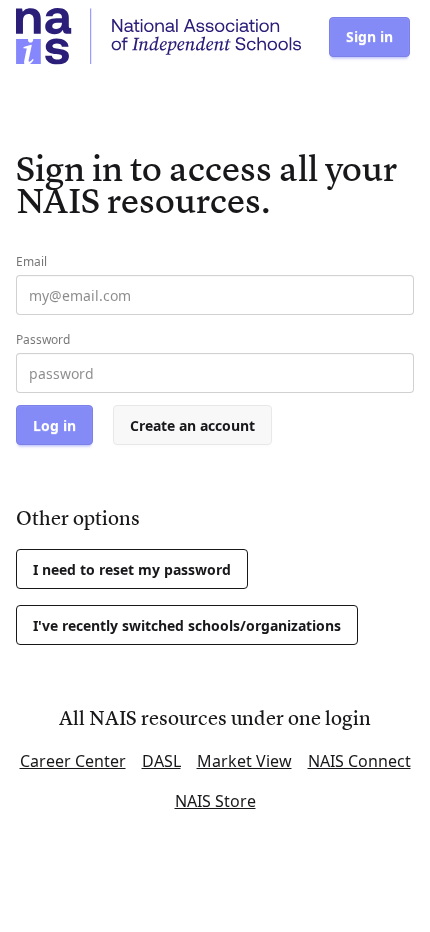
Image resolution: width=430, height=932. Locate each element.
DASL (161, 761)
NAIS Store (215, 801)
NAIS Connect (359, 761)
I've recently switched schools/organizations (187, 625)
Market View (244, 761)
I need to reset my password (132, 569)
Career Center (73, 761)
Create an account (192, 425)
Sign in (369, 36)
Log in (54, 425)
